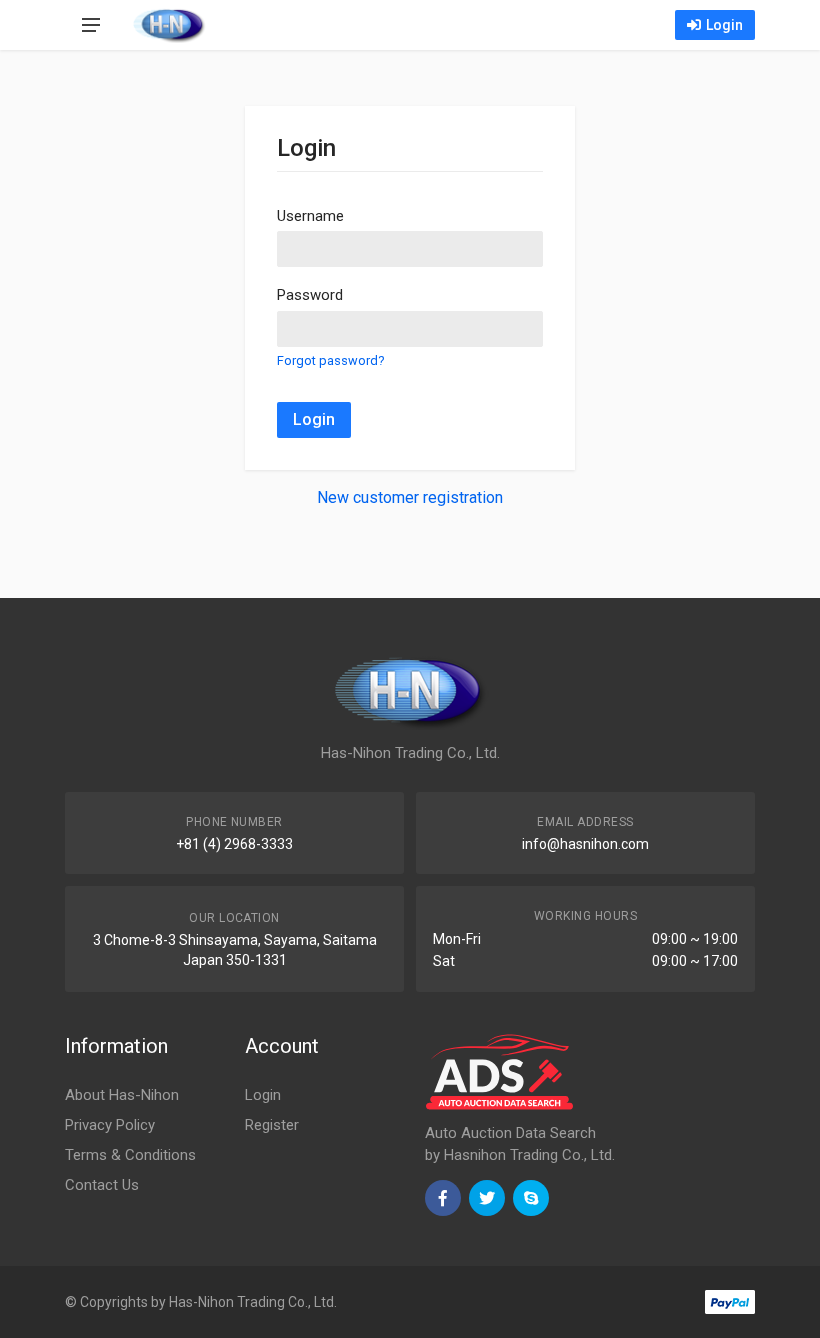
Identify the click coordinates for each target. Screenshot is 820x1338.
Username (310, 216)
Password (310, 295)
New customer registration (410, 497)
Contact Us (102, 1185)
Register (272, 1125)
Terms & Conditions (130, 1155)
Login (724, 25)
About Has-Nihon (122, 1095)
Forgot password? (330, 360)
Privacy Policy (110, 1125)
